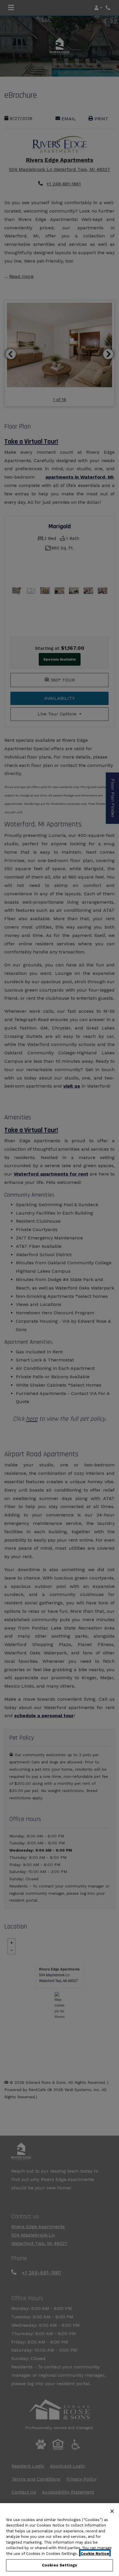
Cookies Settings (59, 2565)
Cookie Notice (95, 2554)
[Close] (112, 2511)
